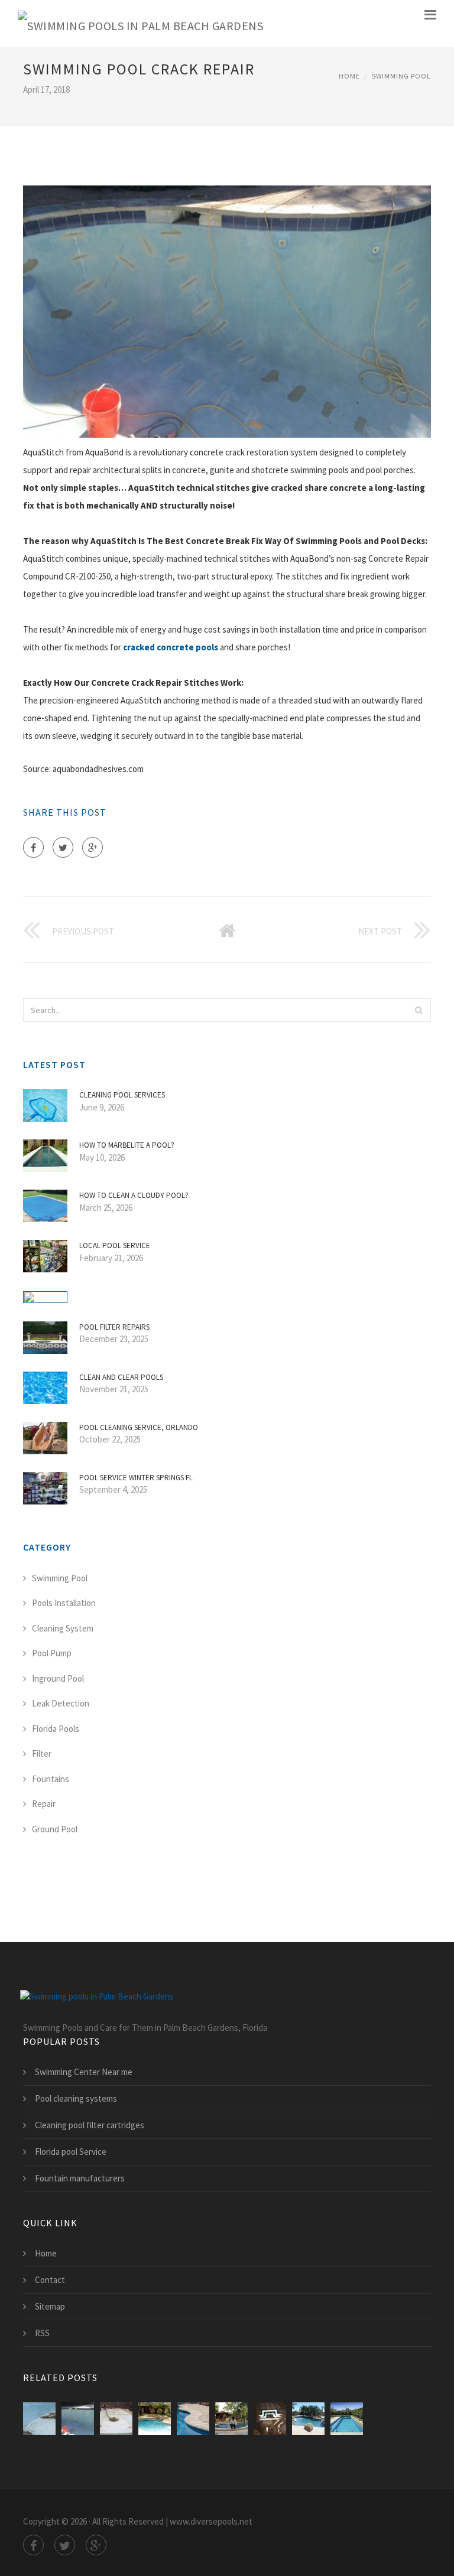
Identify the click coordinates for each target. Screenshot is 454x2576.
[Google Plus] (93, 847)
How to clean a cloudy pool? (134, 1195)
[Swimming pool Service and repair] (308, 2419)
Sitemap (50, 2306)
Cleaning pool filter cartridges (90, 2125)
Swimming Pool (401, 76)
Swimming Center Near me (84, 2072)
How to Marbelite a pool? (127, 1145)
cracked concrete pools (171, 647)
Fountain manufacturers (80, 2178)
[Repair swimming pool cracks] (39, 2419)
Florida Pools (56, 1729)
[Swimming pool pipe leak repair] (270, 2419)
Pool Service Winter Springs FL (136, 1478)
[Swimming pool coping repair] (193, 2419)
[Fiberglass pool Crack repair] (116, 2419)
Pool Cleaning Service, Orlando (139, 1427)
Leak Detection (61, 1703)
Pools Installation (64, 1603)
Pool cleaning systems (76, 2098)
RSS (42, 2333)
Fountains (51, 1779)
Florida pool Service (71, 2152)
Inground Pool (58, 1678)
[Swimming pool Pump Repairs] (231, 2419)
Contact (50, 2280)
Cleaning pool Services (122, 1095)
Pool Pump (52, 1653)
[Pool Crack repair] (78, 2419)
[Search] (419, 1010)
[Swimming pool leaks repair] (155, 2419)
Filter (42, 1753)
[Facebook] (33, 847)
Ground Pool (55, 1829)
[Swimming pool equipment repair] (347, 2419)
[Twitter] (63, 847)
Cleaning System (63, 1628)
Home (349, 76)
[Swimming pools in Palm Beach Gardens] (140, 23)
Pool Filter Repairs (114, 1327)
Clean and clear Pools (121, 1377)
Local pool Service (115, 1245)
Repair (44, 1804)
